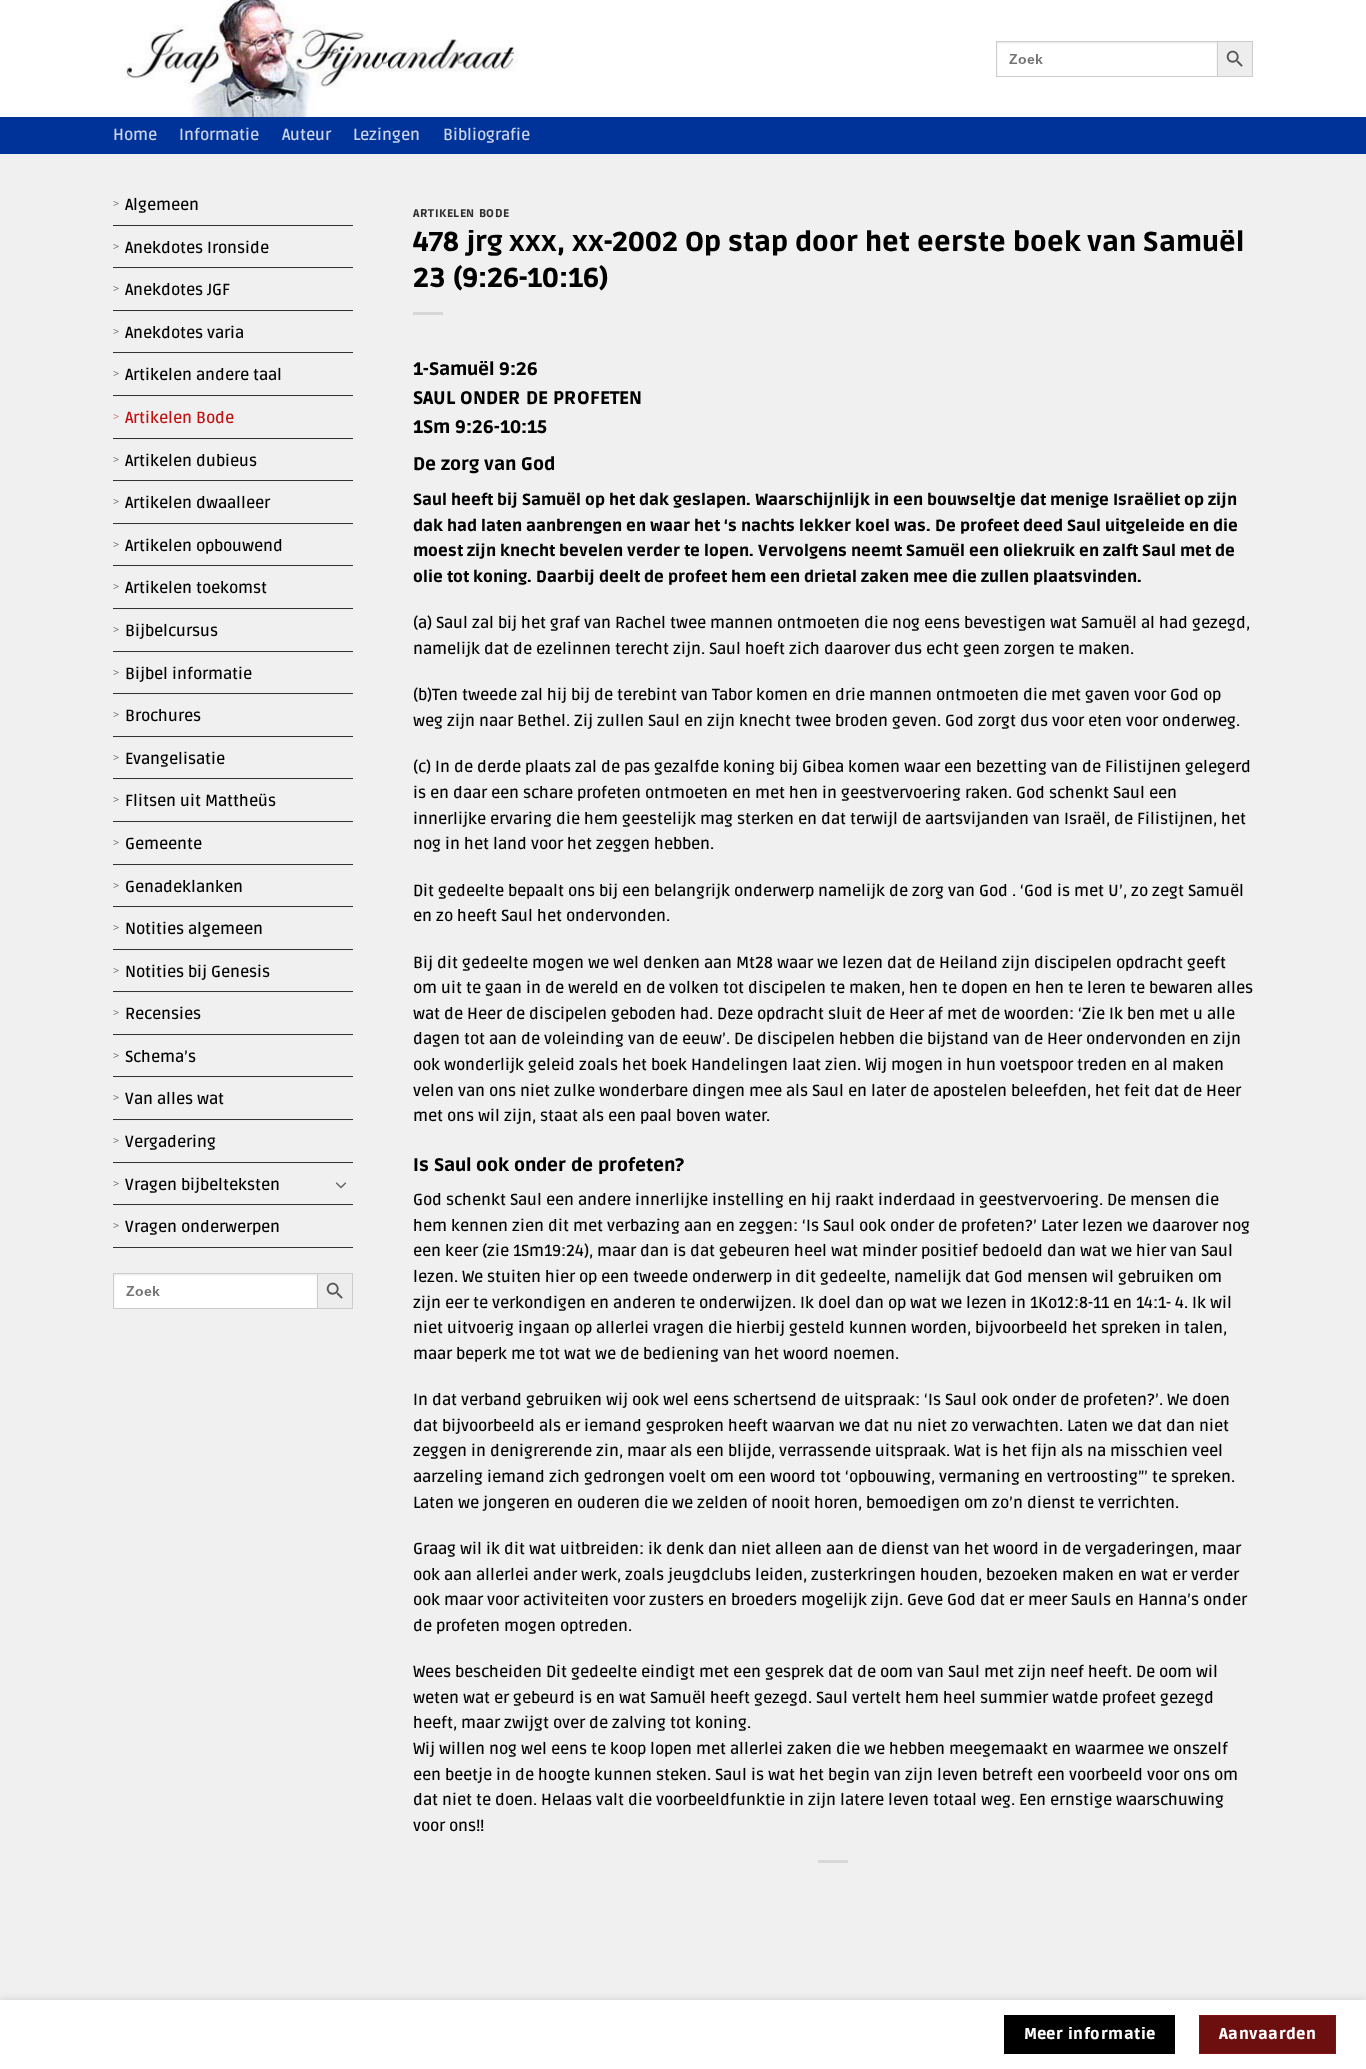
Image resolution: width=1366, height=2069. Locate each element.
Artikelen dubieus (191, 461)
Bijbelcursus (171, 631)
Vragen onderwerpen (202, 1227)
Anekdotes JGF (177, 290)
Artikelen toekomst (196, 588)
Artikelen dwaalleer (197, 503)
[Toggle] (341, 1185)
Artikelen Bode (179, 418)
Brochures (163, 716)
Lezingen (386, 135)
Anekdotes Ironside (197, 248)
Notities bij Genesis (197, 972)
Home (135, 135)
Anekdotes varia (184, 333)
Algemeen (162, 205)
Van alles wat (174, 1099)
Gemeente (163, 844)
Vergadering (170, 1142)
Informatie (219, 135)
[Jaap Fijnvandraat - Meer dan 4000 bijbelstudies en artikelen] (335, 58)
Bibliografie (486, 135)
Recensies (163, 1014)
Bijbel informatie (188, 674)
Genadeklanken (184, 887)
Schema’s (160, 1057)
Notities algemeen (194, 929)
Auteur (306, 135)
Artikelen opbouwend (204, 546)
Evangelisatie (175, 759)
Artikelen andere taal (203, 375)
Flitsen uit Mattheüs (200, 801)
